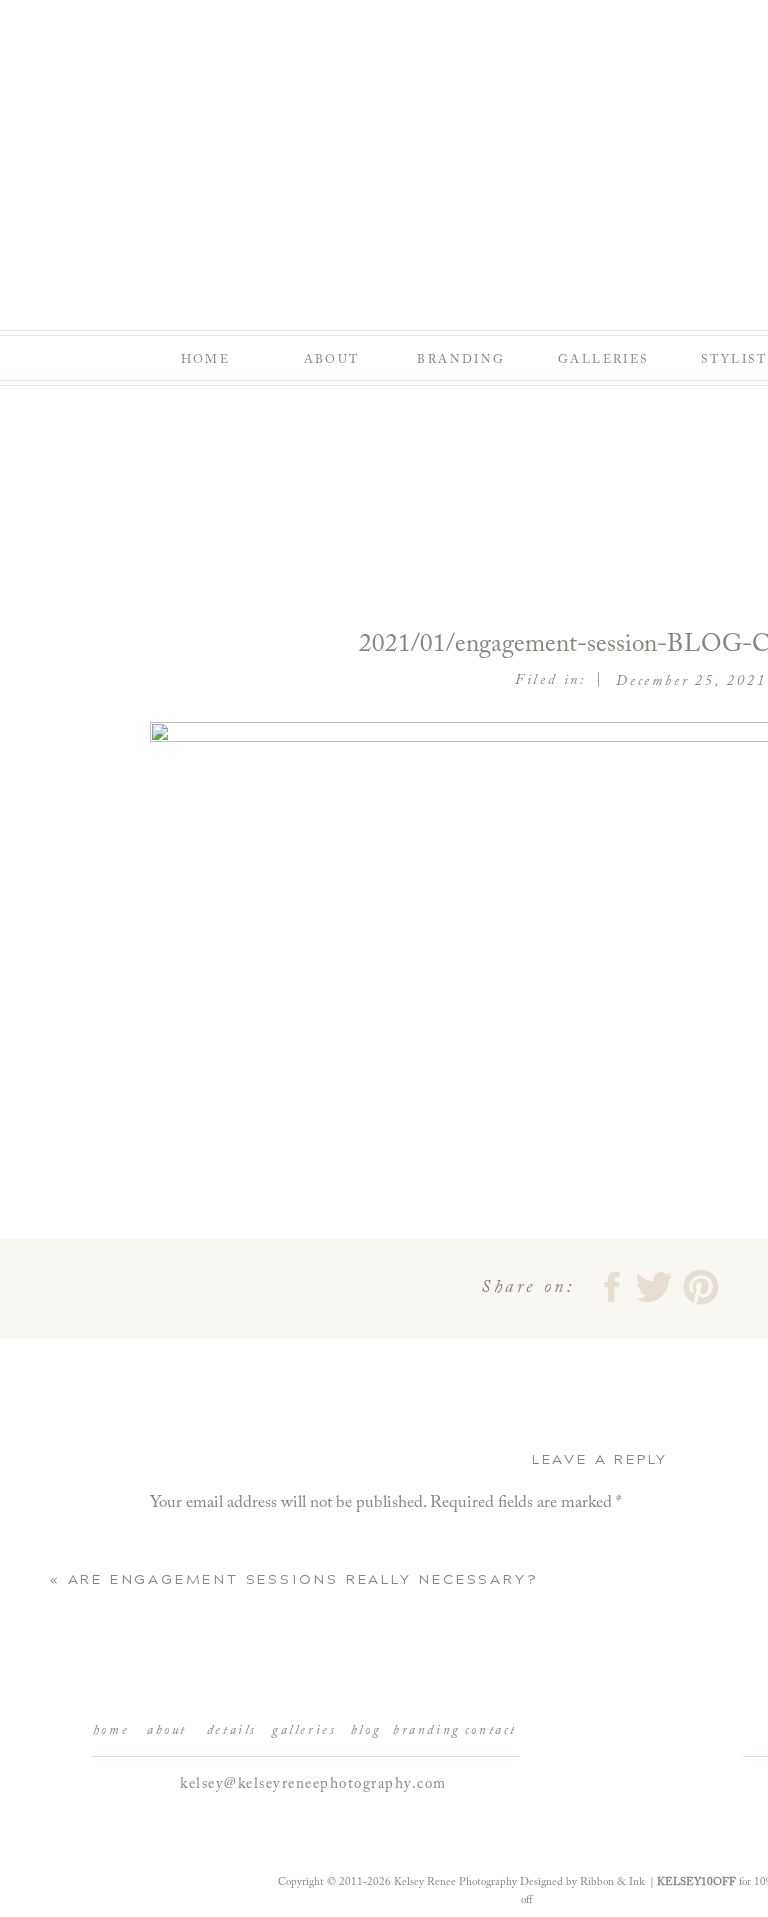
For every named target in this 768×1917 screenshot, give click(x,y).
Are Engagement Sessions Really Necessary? (303, 1579)
